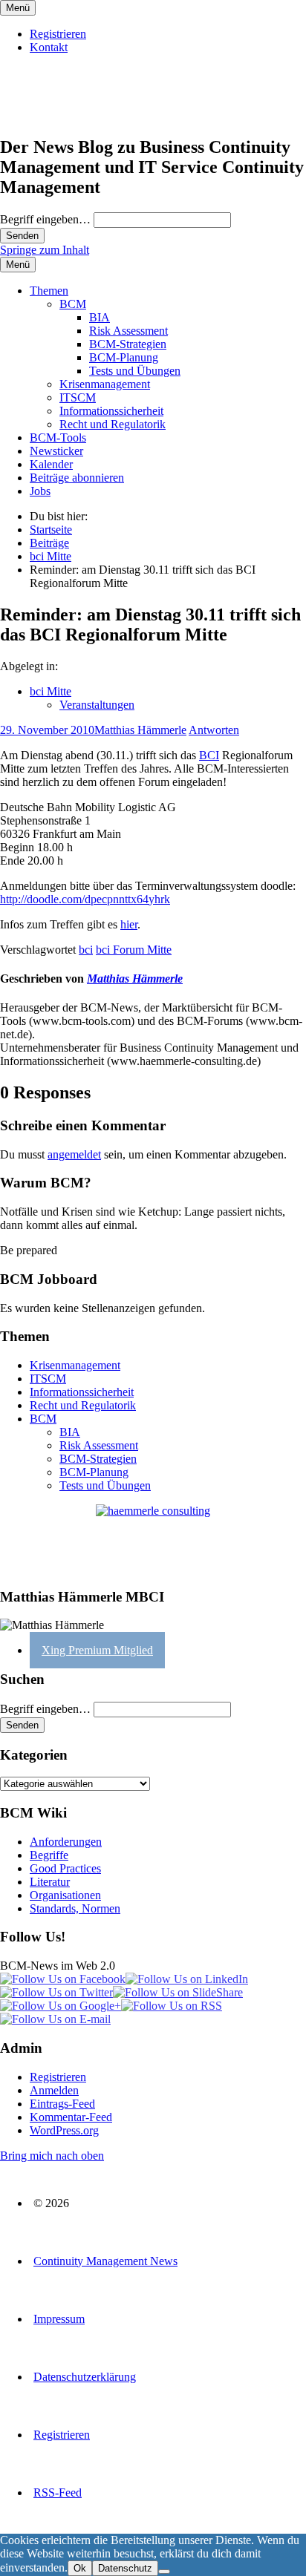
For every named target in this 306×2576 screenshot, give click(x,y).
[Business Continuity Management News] (91, 115)
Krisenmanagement (105, 384)
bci (86, 950)
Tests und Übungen (135, 371)
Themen (49, 291)
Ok (80, 2568)
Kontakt (49, 47)
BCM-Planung (124, 357)
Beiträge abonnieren (77, 478)
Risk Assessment (128, 331)
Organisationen (65, 1895)
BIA (100, 317)
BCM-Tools (58, 437)
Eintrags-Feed (62, 2104)
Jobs (40, 491)
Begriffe (49, 1855)
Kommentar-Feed (71, 2117)
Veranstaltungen (97, 705)
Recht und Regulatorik (113, 424)
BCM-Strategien (128, 344)
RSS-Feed (58, 2493)
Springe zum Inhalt (45, 250)
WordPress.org (64, 2130)
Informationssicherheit (111, 411)
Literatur (50, 1882)
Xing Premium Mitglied (97, 1650)
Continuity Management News (105, 2261)
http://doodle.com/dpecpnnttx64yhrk (85, 899)
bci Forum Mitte (134, 950)
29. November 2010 (47, 730)
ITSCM (78, 397)
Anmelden (54, 2090)
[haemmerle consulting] (153, 1540)
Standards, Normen (75, 1908)
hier (129, 924)
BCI (209, 755)
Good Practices (65, 1868)
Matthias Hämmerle (140, 730)
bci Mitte (51, 691)
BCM (73, 304)
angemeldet (74, 1154)
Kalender (51, 464)
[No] (164, 2572)
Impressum (59, 2319)
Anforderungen (66, 1842)
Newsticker (56, 451)
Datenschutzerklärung (85, 2377)
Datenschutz (125, 2568)
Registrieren (58, 34)
